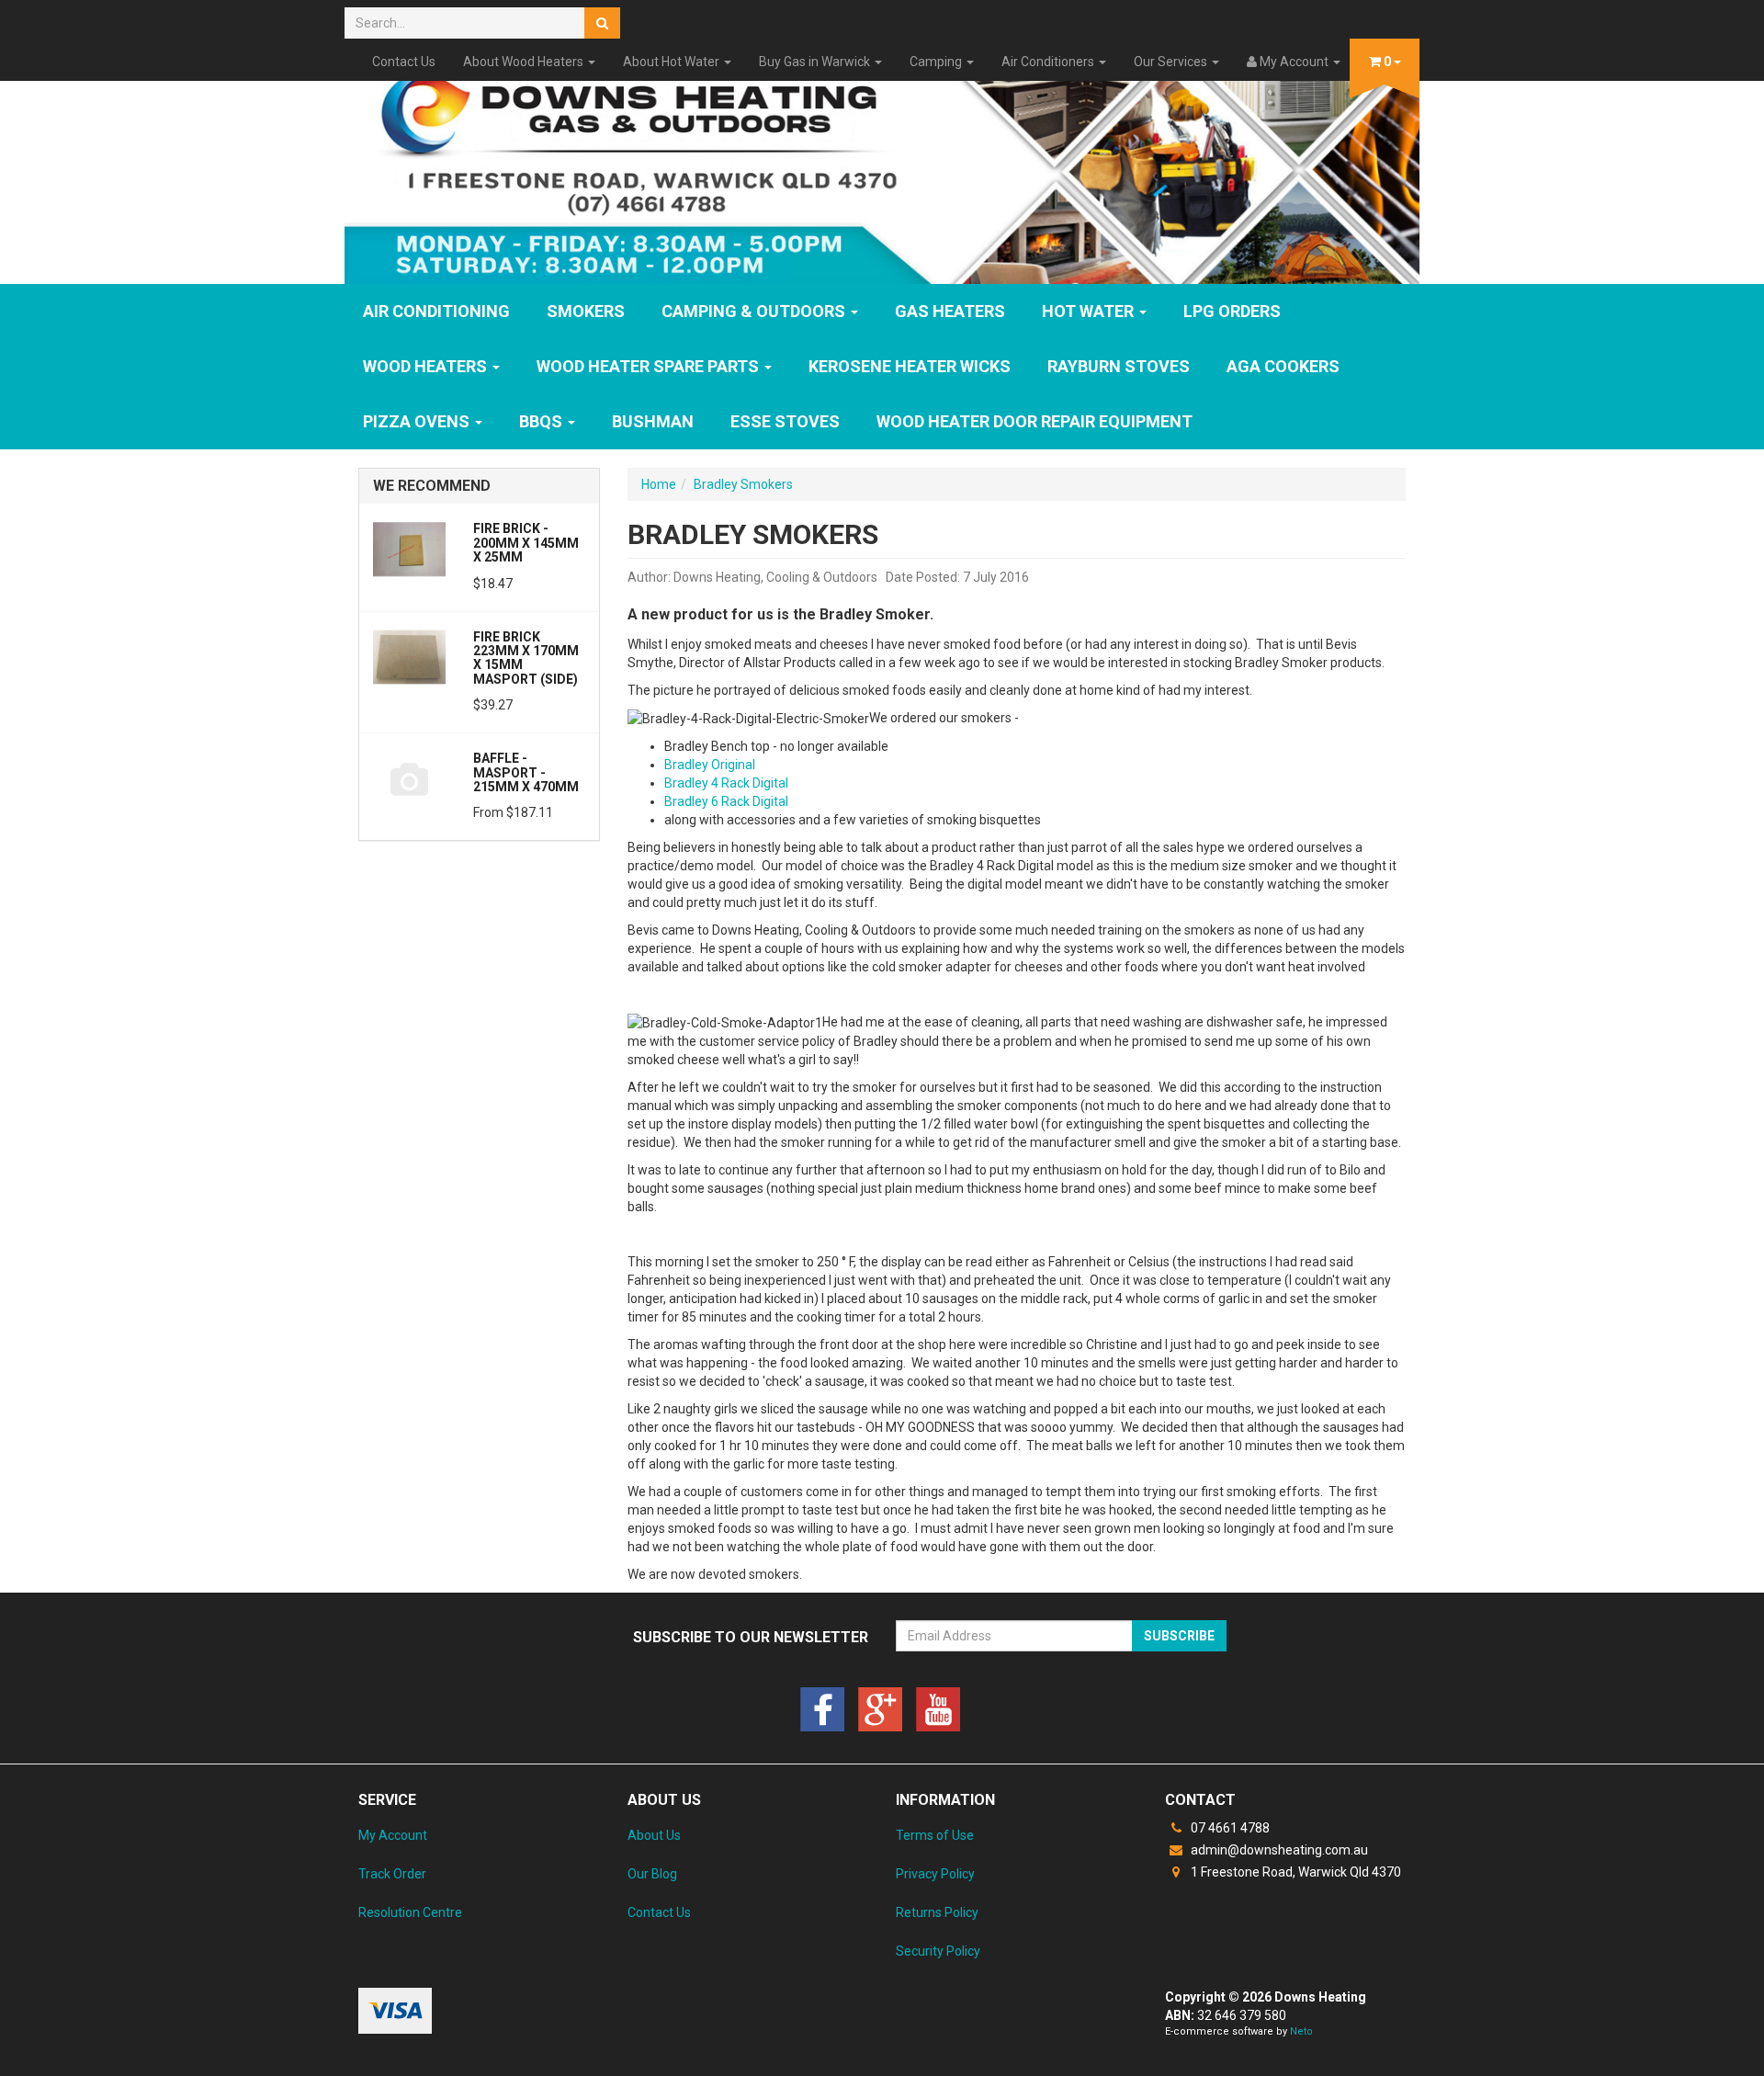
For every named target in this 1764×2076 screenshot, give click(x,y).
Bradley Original (710, 765)
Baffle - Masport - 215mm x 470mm (526, 772)
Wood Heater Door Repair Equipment (1035, 421)
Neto (1301, 2031)
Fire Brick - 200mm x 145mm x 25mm (526, 543)
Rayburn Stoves (1119, 366)
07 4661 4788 (1229, 1828)
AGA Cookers (1283, 366)
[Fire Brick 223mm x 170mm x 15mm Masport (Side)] (409, 656)
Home (659, 484)
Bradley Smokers (743, 484)
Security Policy (938, 1951)
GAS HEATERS (950, 311)
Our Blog (652, 1874)
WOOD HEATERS (427, 366)
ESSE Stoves (785, 421)
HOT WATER (1090, 311)
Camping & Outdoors (755, 311)
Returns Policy (937, 1912)
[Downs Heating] (882, 168)
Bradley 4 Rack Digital (726, 783)
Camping (937, 62)
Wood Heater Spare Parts (650, 366)
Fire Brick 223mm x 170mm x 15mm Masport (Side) (526, 658)
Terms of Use (935, 1835)
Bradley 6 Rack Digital (726, 801)
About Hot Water (673, 62)
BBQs (543, 421)
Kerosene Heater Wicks (910, 366)
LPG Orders (1232, 311)
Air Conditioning (436, 311)
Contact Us (404, 62)
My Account (393, 1835)
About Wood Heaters (525, 62)
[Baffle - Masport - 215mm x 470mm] (409, 777)
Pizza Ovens (418, 421)
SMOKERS (586, 311)
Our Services (1172, 62)
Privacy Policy (935, 1874)
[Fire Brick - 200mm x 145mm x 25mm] (409, 548)
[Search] (602, 23)
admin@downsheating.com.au (1278, 1850)
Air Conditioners (1049, 62)
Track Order (392, 1874)
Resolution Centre (410, 1912)
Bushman (653, 421)
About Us (654, 1835)
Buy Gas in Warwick (816, 62)
